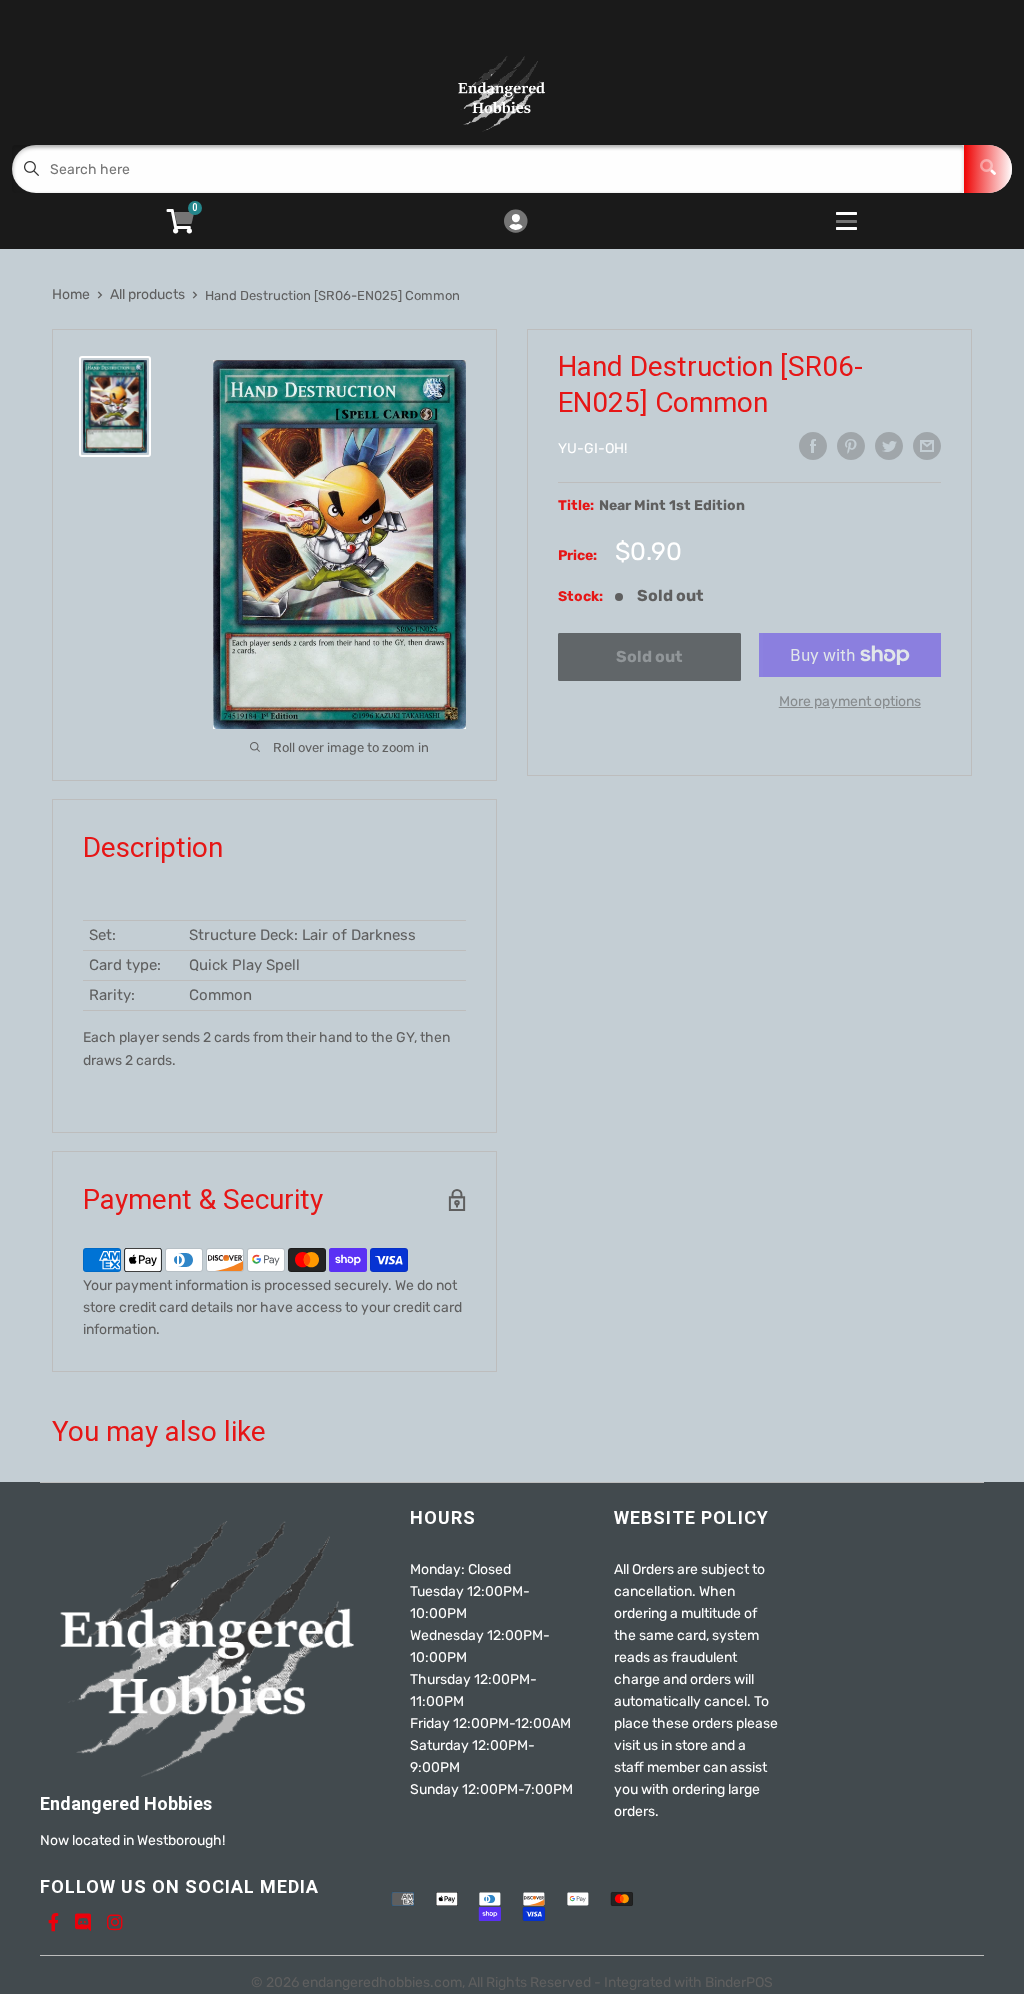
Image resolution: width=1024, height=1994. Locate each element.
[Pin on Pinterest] (851, 446)
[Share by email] (927, 446)
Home (71, 294)
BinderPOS (739, 1982)
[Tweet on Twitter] (889, 446)
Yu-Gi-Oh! (592, 448)
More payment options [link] (850, 701)
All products (147, 294)
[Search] (988, 169)
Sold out (649, 656)
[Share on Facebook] (813, 446)
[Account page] (515, 223)
